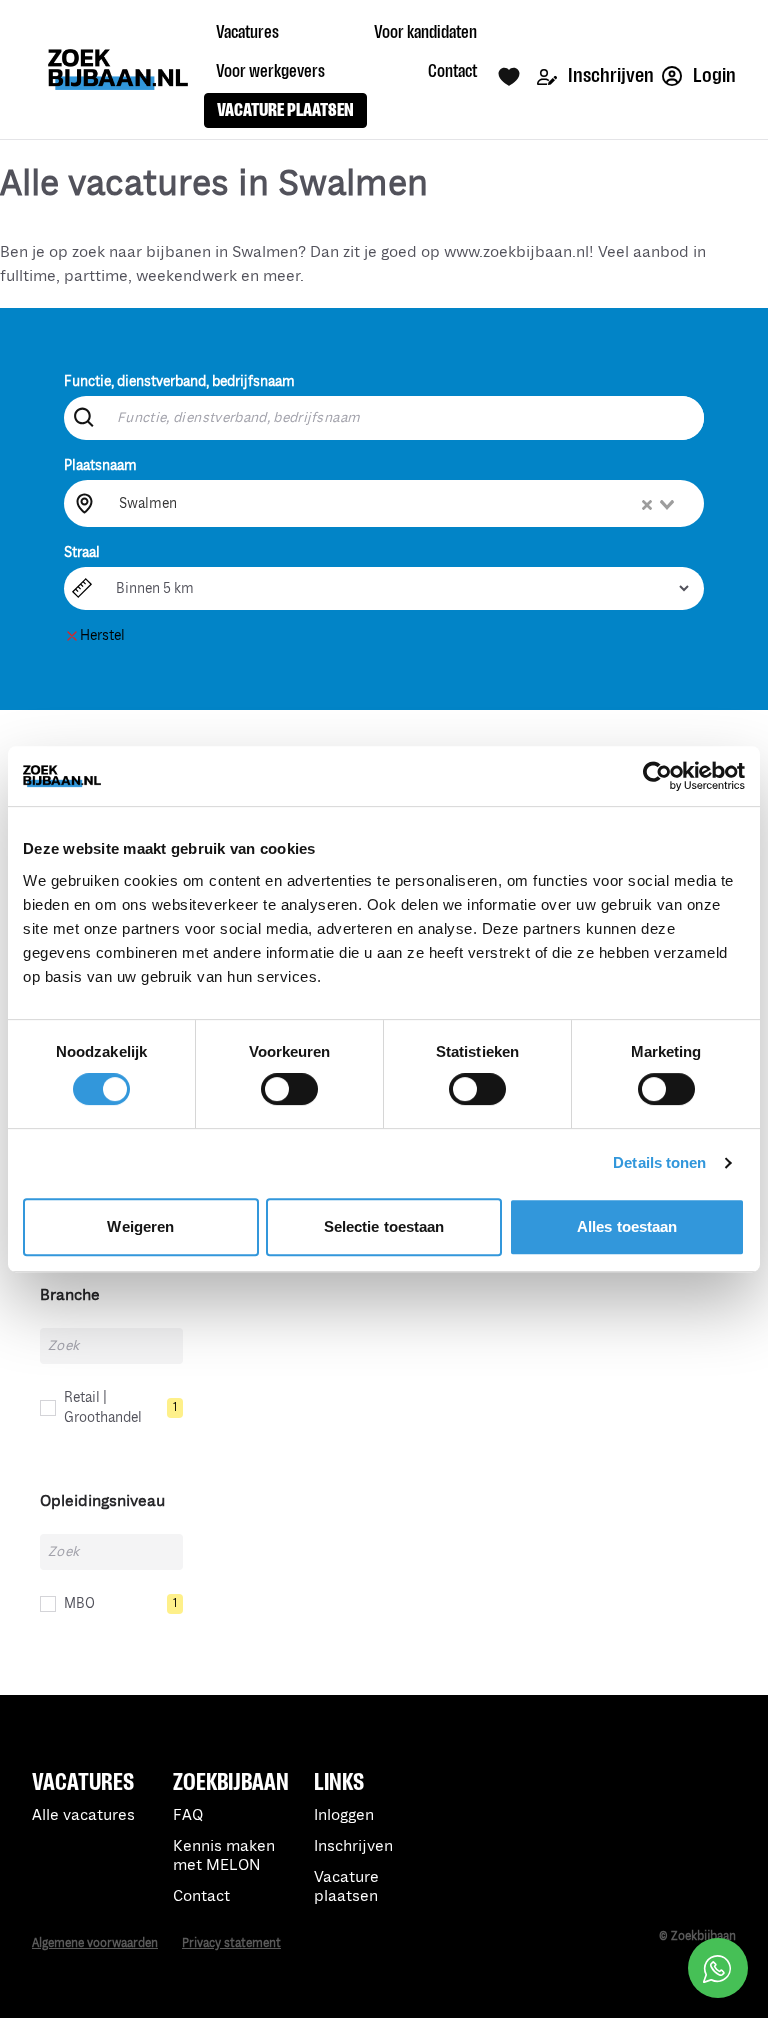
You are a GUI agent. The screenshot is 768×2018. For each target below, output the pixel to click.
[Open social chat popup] (718, 1968)
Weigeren (140, 1226)
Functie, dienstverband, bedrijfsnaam (179, 381)
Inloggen (344, 1815)
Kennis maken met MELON (224, 1856)
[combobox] (398, 503)
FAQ (188, 1815)
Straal (82, 552)
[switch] (289, 1089)
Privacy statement (231, 1943)
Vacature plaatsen (346, 1887)
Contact (201, 1896)
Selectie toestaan (384, 1226)
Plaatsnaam (100, 465)
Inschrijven (609, 75)
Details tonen (659, 1162)
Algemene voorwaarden (95, 1943)
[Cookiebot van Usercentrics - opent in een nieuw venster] (657, 776)
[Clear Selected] (647, 505)
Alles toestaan (627, 1226)
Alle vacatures (83, 1815)
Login (713, 75)
